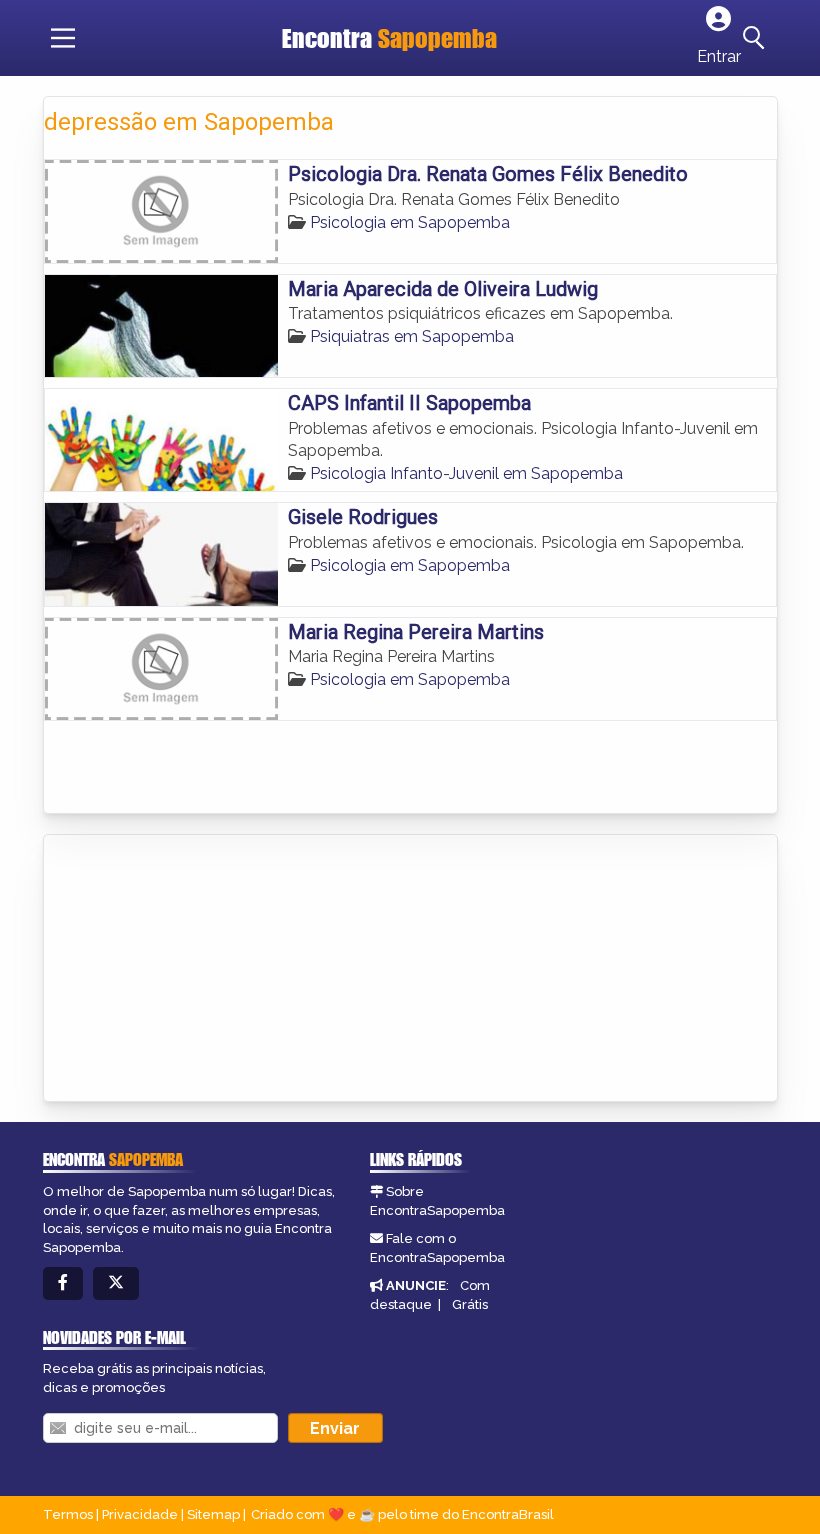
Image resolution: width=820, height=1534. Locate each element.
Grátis (470, 1304)
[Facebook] (63, 1283)
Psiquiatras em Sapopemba (412, 336)
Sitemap (213, 1514)
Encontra (389, 38)
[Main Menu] (63, 38)
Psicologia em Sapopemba (410, 222)
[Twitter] (116, 1283)
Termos (68, 1514)
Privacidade (140, 1514)
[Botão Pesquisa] (757, 38)
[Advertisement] (194, 970)
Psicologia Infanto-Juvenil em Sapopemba (466, 473)
